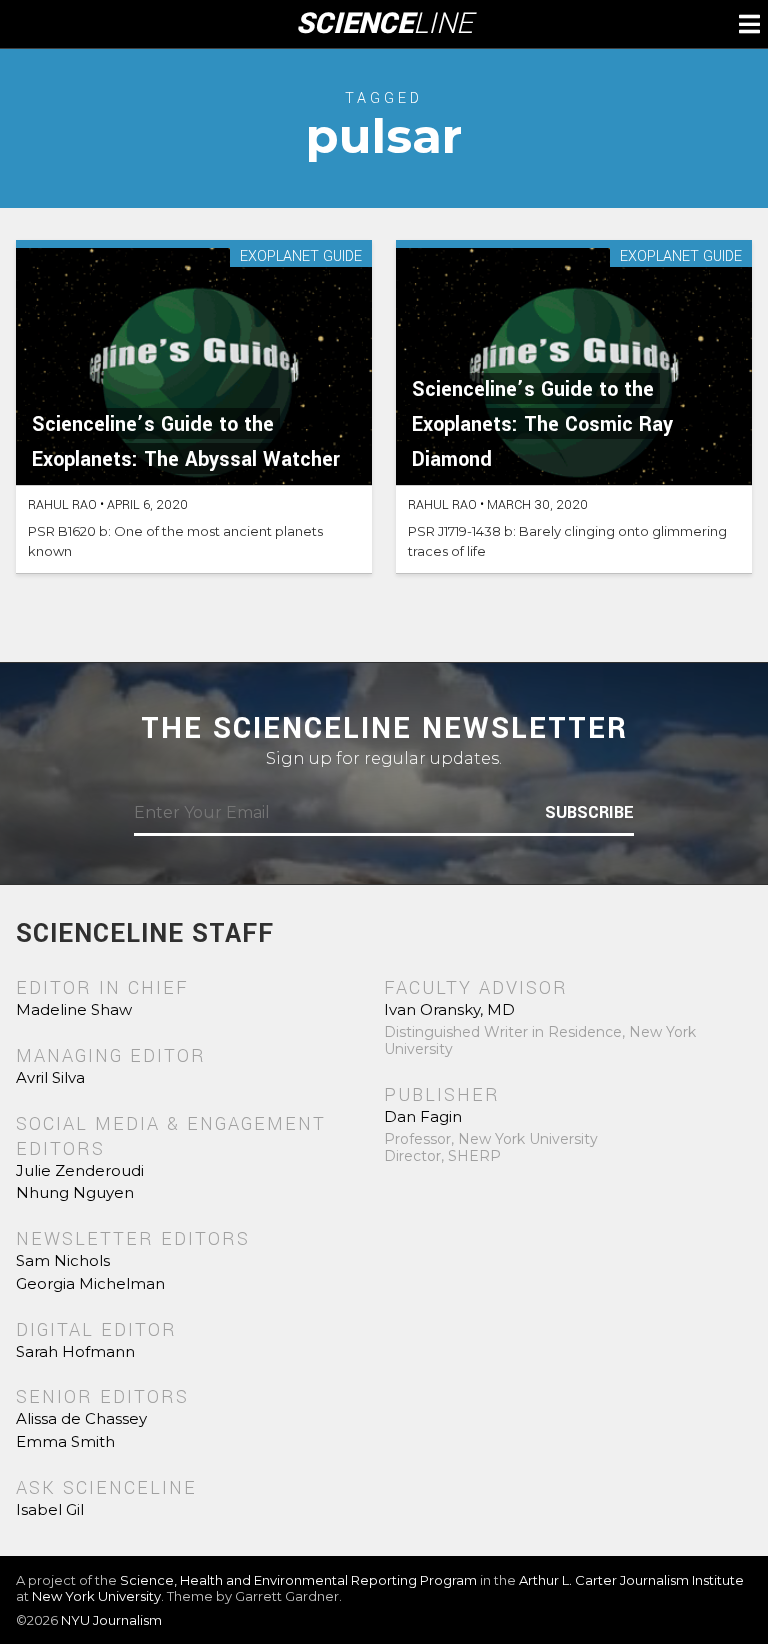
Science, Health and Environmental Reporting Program (298, 1580)
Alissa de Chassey (81, 1418)
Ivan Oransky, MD (449, 1009)
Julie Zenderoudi (80, 1170)
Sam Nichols (63, 1260)
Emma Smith (65, 1441)
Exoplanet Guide (301, 257)
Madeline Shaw (74, 1009)
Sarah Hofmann (75, 1351)
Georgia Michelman (90, 1283)
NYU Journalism (111, 1620)
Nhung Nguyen (75, 1192)
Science (384, 24)
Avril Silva (50, 1077)
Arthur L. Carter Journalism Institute (631, 1580)
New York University (96, 1596)
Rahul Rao (62, 505)
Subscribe (589, 813)
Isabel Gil (50, 1509)
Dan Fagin (423, 1116)
